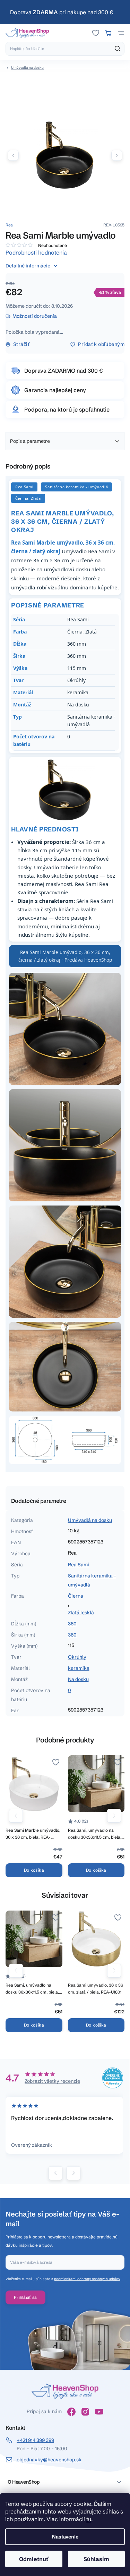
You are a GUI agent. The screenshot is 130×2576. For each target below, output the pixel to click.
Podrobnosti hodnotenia (36, 252)
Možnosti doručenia (35, 316)
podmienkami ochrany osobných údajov (87, 2279)
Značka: (9, 225)
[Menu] (121, 33)
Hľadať (118, 49)
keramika (79, 1668)
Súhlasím (96, 2559)
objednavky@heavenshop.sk (49, 2460)
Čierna (76, 1596)
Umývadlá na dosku (90, 1520)
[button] (117, 155)
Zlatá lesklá (81, 1613)
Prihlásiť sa (25, 2297)
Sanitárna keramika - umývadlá (92, 1580)
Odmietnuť (34, 2559)
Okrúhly (77, 1657)
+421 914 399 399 (35, 2440)
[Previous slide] (55, 2173)
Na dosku (78, 1679)
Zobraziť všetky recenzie (52, 2081)
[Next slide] (73, 2173)
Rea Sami (79, 1565)
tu (89, 2519)
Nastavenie (65, 2537)
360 (72, 1624)
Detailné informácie (28, 266)
